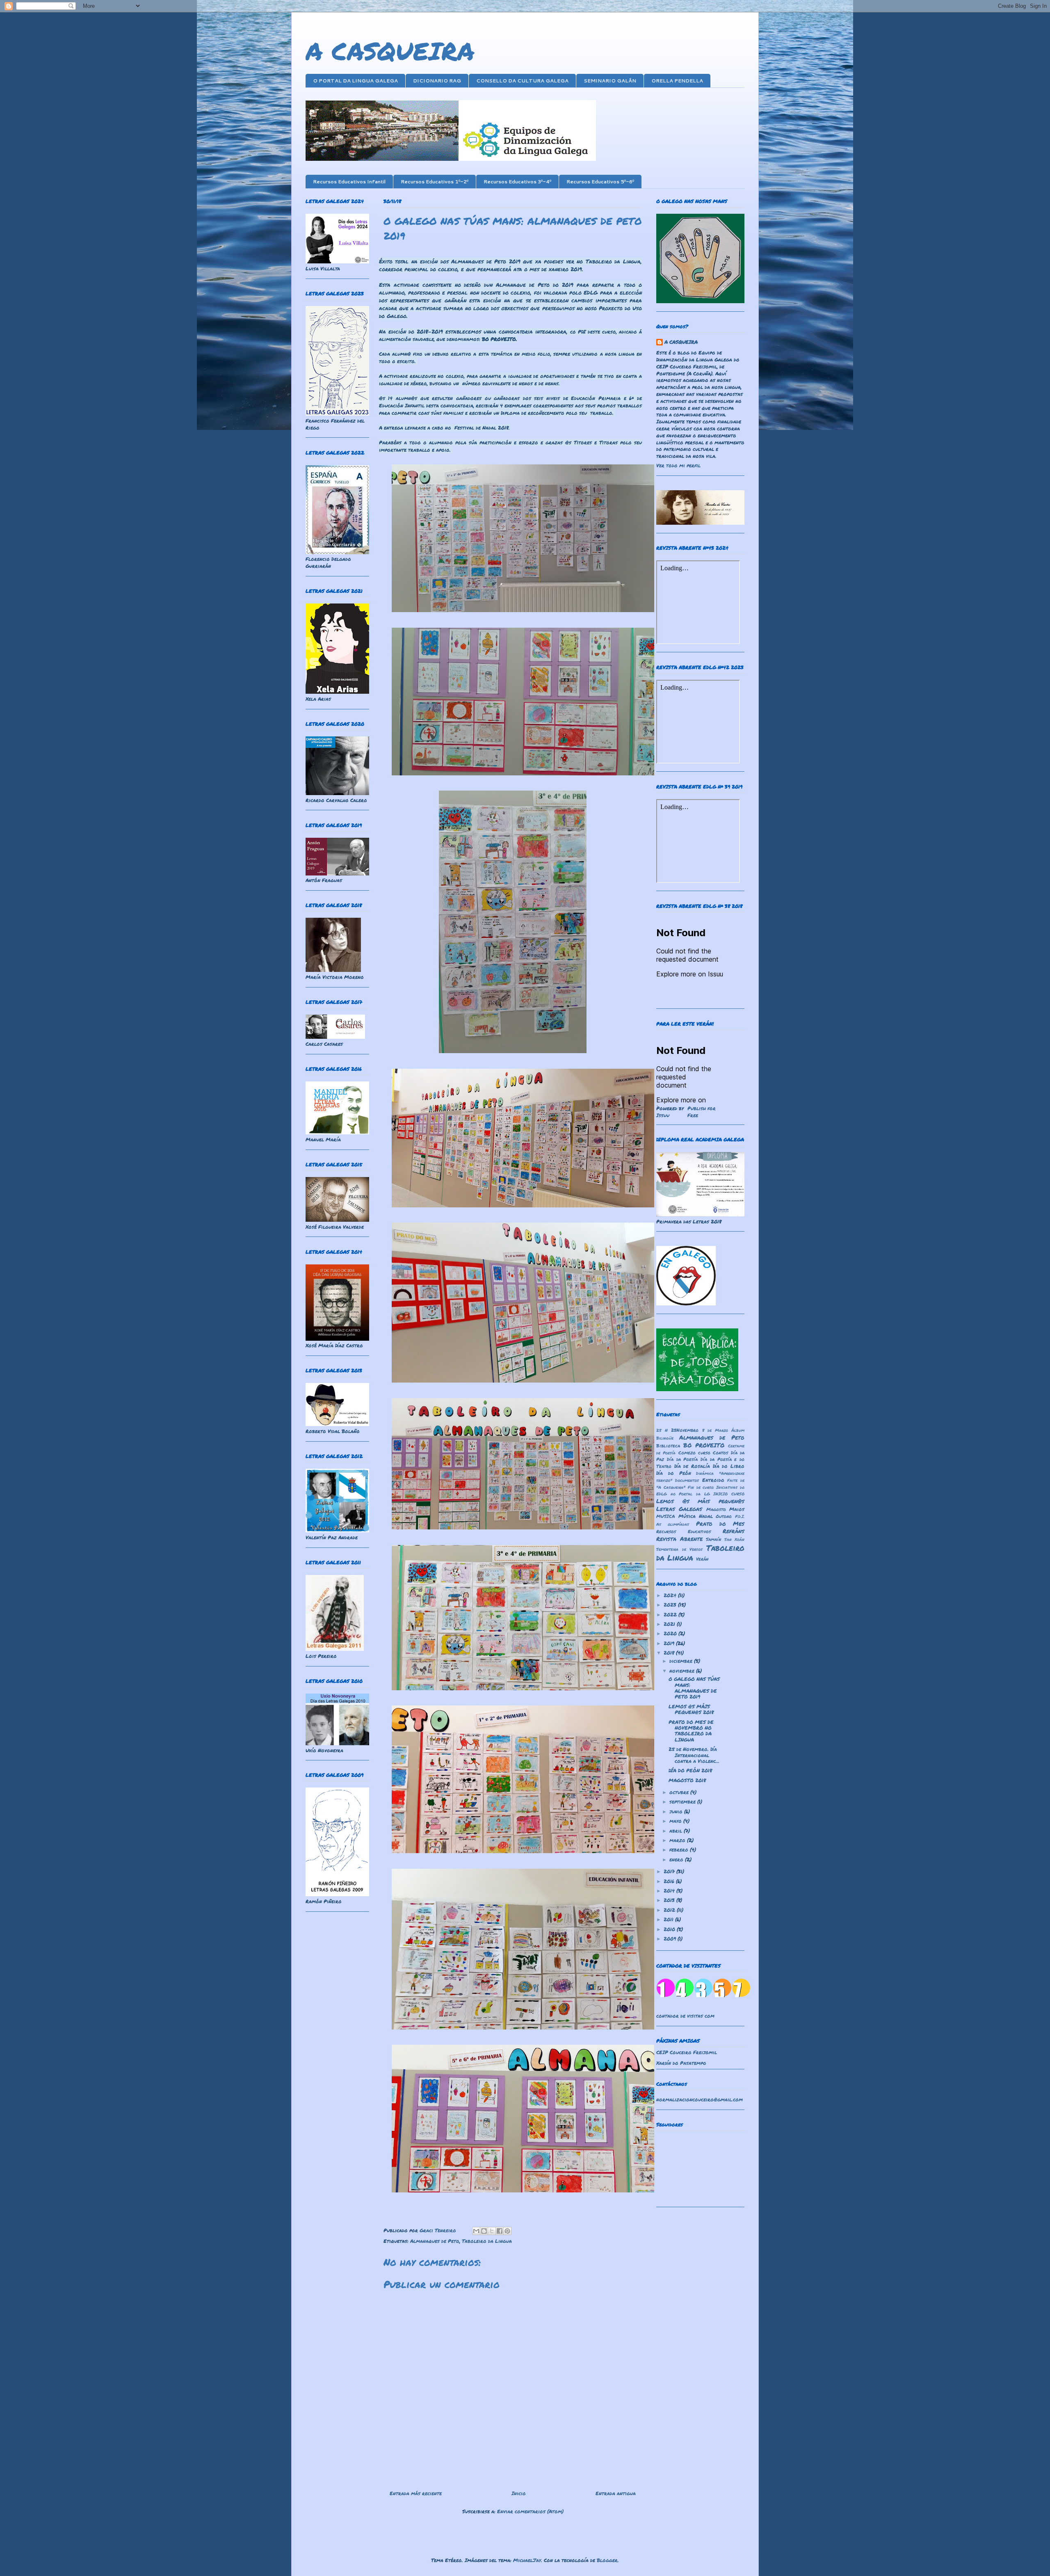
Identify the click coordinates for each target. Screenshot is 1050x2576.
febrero (680, 1850)
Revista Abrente (679, 1539)
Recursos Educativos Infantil (349, 182)
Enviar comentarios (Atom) (530, 2511)
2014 (670, 1891)
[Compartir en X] (492, 2231)
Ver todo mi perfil (678, 465)
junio (677, 1811)
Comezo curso (694, 1453)
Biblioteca (668, 1446)
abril (677, 1831)
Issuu (663, 1115)
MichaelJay (527, 2560)
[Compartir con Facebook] (500, 2231)
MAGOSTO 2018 (687, 1780)
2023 (671, 1605)
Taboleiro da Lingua (487, 2241)
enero (677, 1859)
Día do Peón (674, 1473)
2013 (670, 1900)
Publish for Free (702, 1112)
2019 (670, 1643)
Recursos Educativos (684, 1531)
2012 (670, 1910)
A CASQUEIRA (390, 50)
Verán (702, 1559)
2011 (669, 1919)
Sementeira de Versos (679, 1549)
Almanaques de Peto (435, 2241)
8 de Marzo (715, 1430)
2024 (671, 1595)
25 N (662, 1430)
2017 (670, 1871)
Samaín (713, 1539)
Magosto (716, 1509)
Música (687, 1516)
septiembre (683, 1802)
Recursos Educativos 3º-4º (517, 182)
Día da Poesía (682, 1459)
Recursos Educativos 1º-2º (435, 182)
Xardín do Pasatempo (681, 2063)
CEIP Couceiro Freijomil (687, 2052)
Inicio (519, 2493)
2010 (670, 1929)
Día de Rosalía (692, 1466)
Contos (720, 1453)
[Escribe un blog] (484, 2231)
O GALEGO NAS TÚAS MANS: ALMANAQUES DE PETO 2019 (694, 1688)
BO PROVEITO (704, 1445)
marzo (678, 1840)
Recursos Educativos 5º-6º (600, 182)
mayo (676, 1821)
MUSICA (666, 1516)
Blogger (607, 2560)
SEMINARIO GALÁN (610, 81)
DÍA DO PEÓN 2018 (690, 1770)
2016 (670, 1881)
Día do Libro (729, 1466)
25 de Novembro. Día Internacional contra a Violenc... (694, 1755)
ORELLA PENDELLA (677, 81)
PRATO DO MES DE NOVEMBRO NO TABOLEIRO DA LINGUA (691, 1731)
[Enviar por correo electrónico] (476, 2231)
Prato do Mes (720, 1523)
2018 (670, 1653)
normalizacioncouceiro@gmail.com (700, 2099)
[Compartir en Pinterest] (507, 2231)
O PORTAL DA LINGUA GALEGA (355, 81)
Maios (737, 1509)
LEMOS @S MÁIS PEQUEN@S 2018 (691, 1709)
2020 (671, 1633)
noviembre (683, 1671)
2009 (671, 1939)
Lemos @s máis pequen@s (700, 1501)
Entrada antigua (616, 2493)
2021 (670, 1624)
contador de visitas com (685, 2016)
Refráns (734, 1531)
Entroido (713, 1480)
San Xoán (735, 1539)
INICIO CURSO (729, 1494)
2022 (671, 1615)
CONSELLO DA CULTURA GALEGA (522, 81)
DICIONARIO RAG (437, 81)
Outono (724, 1516)
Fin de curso (701, 1487)
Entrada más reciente (416, 2493)
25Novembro (685, 1430)
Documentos (687, 1480)
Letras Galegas (679, 1509)
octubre (680, 1792)
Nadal (706, 1516)
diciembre (682, 1661)
